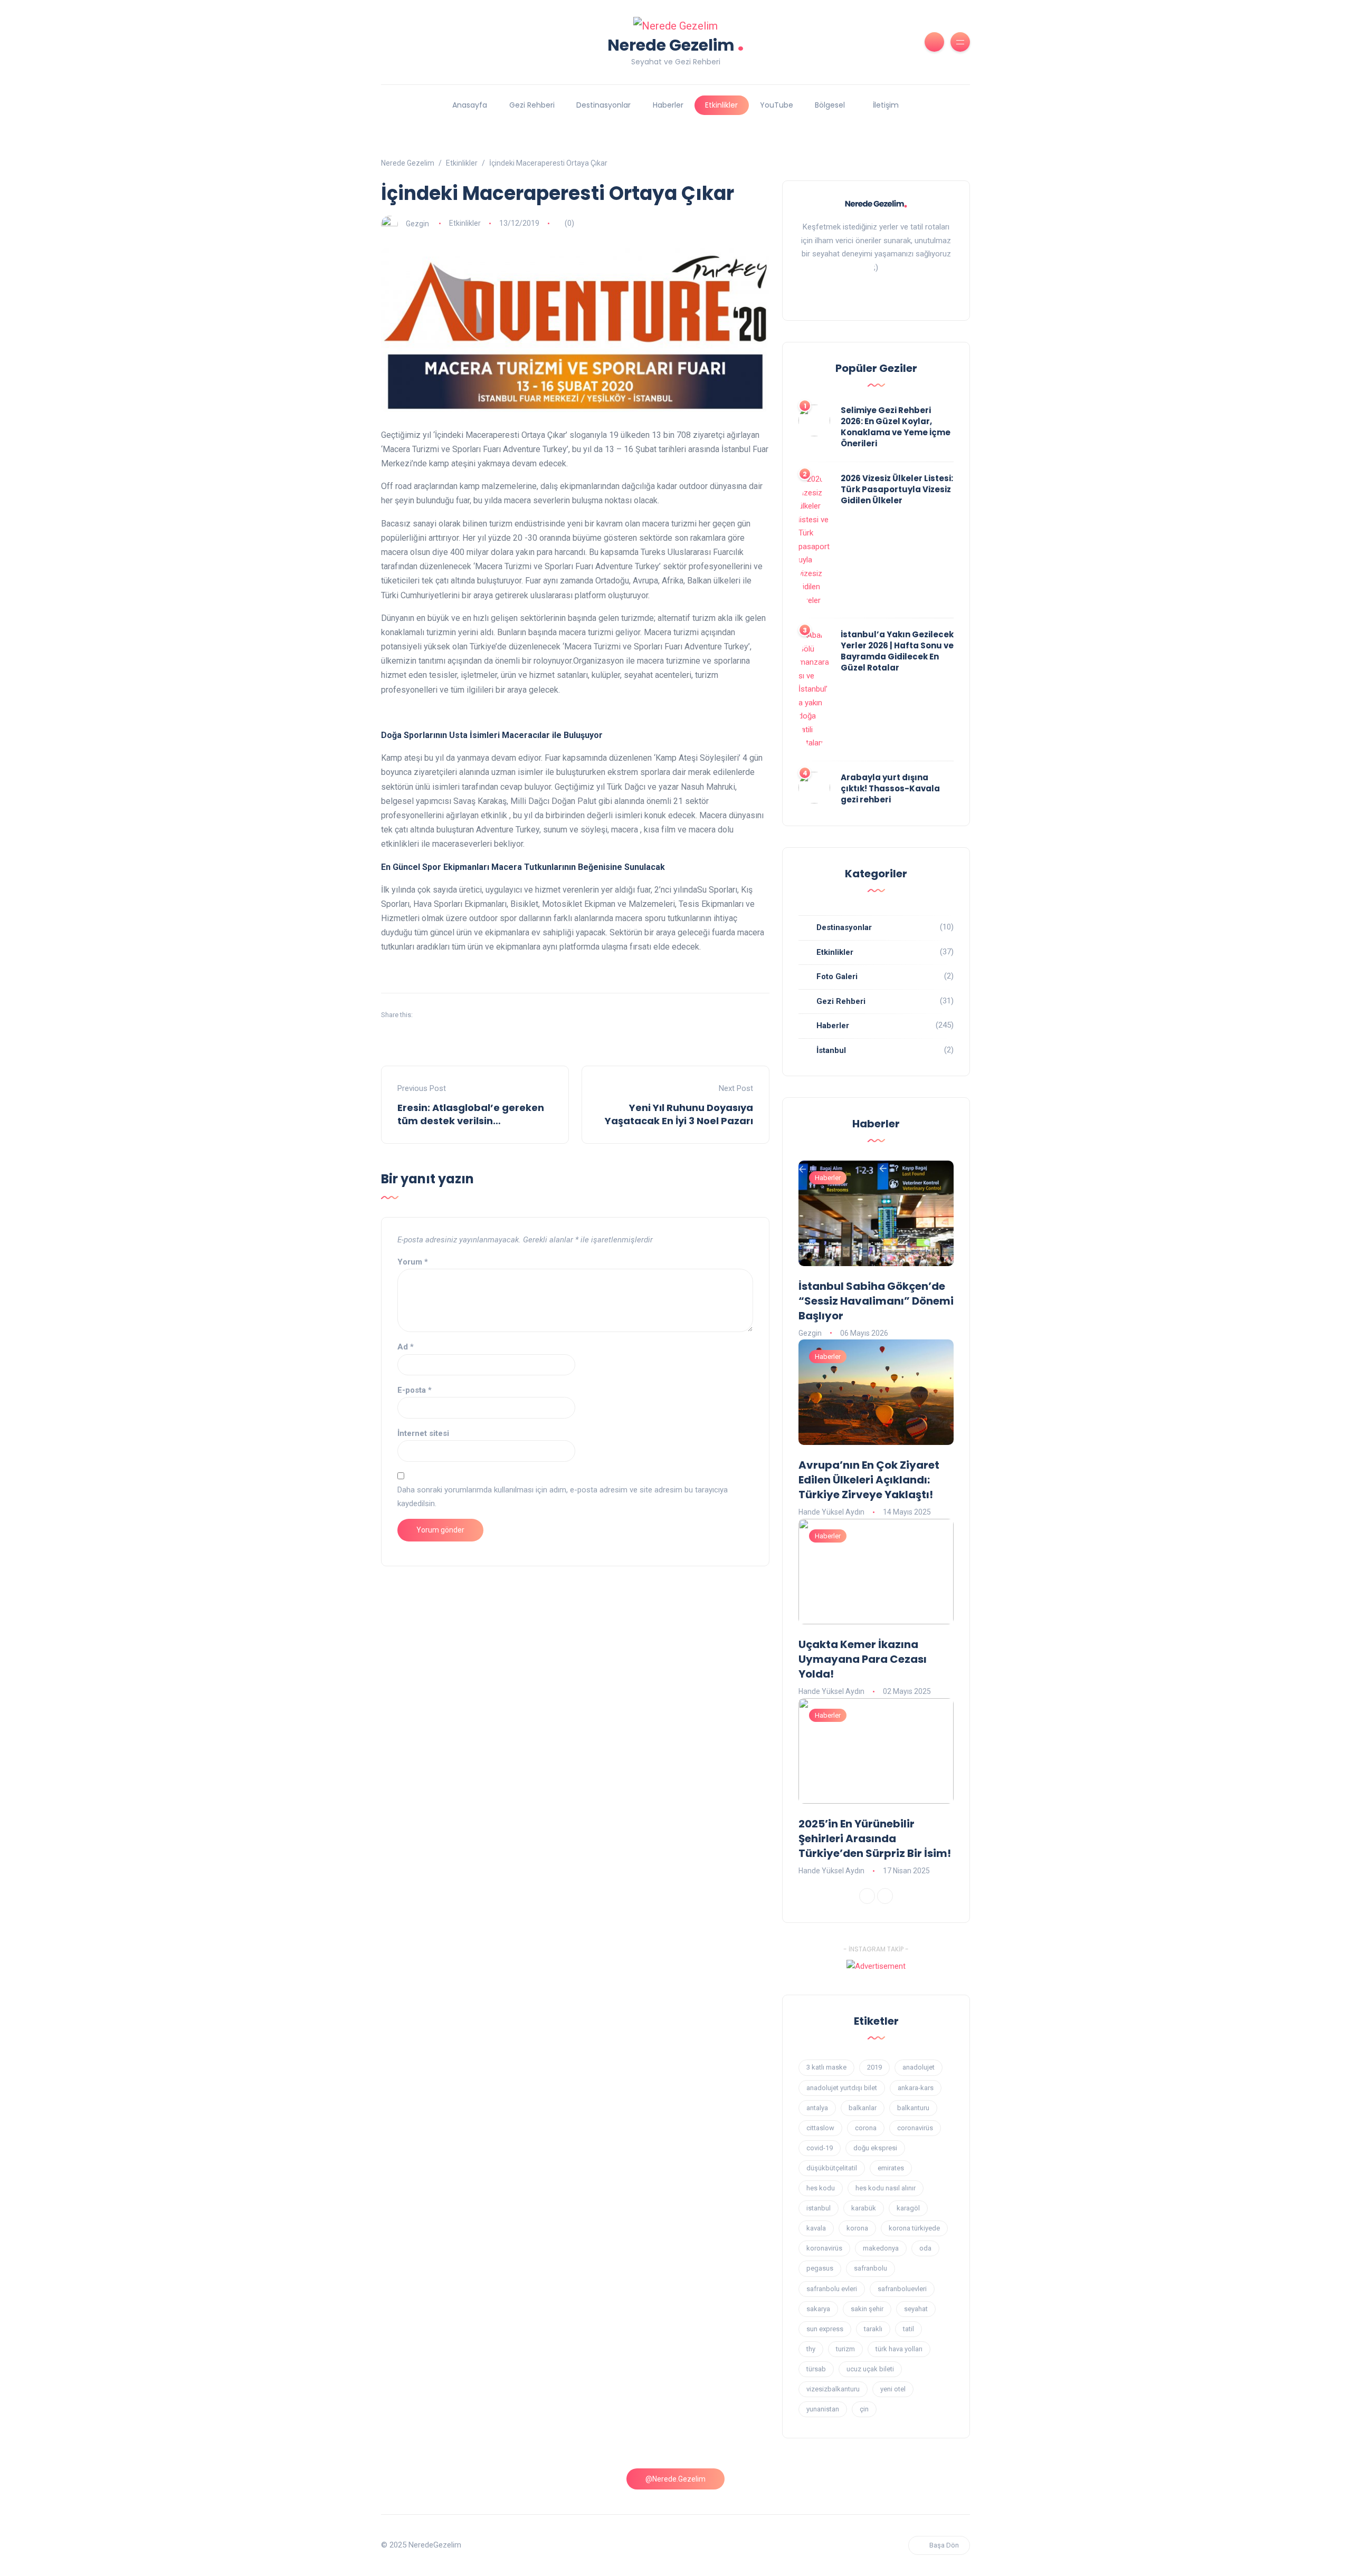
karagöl (908, 2208)
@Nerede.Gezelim (675, 2479)
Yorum (413, 1262)
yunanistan (823, 2409)
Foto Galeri (837, 976)
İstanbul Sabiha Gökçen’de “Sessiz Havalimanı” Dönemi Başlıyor (876, 1301)
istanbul (819, 2208)
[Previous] (867, 1896)
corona (866, 2128)
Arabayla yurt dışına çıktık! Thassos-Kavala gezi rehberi (890, 788)
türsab (816, 2369)
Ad (406, 1347)
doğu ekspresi (875, 2148)
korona (857, 2228)
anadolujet (919, 2067)
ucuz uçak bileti (870, 2369)
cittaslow (820, 2128)
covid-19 (820, 2148)
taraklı (873, 2329)
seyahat (916, 2309)
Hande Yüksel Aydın (831, 1512)
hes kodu (821, 2188)
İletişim (886, 105)
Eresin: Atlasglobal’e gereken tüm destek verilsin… (471, 1114)
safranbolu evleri (832, 2289)
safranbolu (870, 2268)
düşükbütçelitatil (832, 2168)
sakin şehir (867, 2309)
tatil (908, 2329)
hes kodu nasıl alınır (886, 2188)
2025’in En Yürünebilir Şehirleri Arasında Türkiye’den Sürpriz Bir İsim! (875, 1838)
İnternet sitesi (423, 1433)
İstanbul (831, 1050)
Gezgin (417, 223)
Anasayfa (470, 105)
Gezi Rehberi (532, 105)
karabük (864, 2208)
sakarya (818, 2309)
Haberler (668, 105)
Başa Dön (944, 2545)
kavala (816, 2228)
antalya (817, 2108)
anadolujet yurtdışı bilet (842, 2088)
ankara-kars (916, 2088)
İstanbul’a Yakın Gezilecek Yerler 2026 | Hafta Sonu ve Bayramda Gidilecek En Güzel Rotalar (897, 651)
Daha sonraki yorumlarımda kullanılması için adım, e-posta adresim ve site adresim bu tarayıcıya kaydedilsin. (563, 1497)
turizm (845, 2349)
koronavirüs (824, 2248)
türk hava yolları (899, 2349)
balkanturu (913, 2108)
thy (811, 2349)
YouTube (777, 105)
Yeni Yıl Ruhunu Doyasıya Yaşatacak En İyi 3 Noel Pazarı (679, 1114)
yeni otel (893, 2389)
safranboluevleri (902, 2289)
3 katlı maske (826, 2067)
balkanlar (863, 2108)
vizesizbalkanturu (833, 2389)
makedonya (881, 2248)
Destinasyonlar (603, 105)
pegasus (820, 2268)
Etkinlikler (721, 105)
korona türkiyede (914, 2228)
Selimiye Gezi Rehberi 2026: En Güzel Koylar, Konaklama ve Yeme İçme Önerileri (896, 427)
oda (925, 2248)
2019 (874, 2067)
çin (864, 2409)
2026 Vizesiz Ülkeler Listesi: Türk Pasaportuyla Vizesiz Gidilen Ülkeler (897, 489)
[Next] (885, 1896)
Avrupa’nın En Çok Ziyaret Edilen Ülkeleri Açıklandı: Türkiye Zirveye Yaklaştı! (869, 1480)
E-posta (415, 1390)
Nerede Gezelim (676, 44)
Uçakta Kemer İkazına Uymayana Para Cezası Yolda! (863, 1659)
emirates (891, 2168)
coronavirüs (915, 2128)
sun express (825, 2329)
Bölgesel (830, 105)
